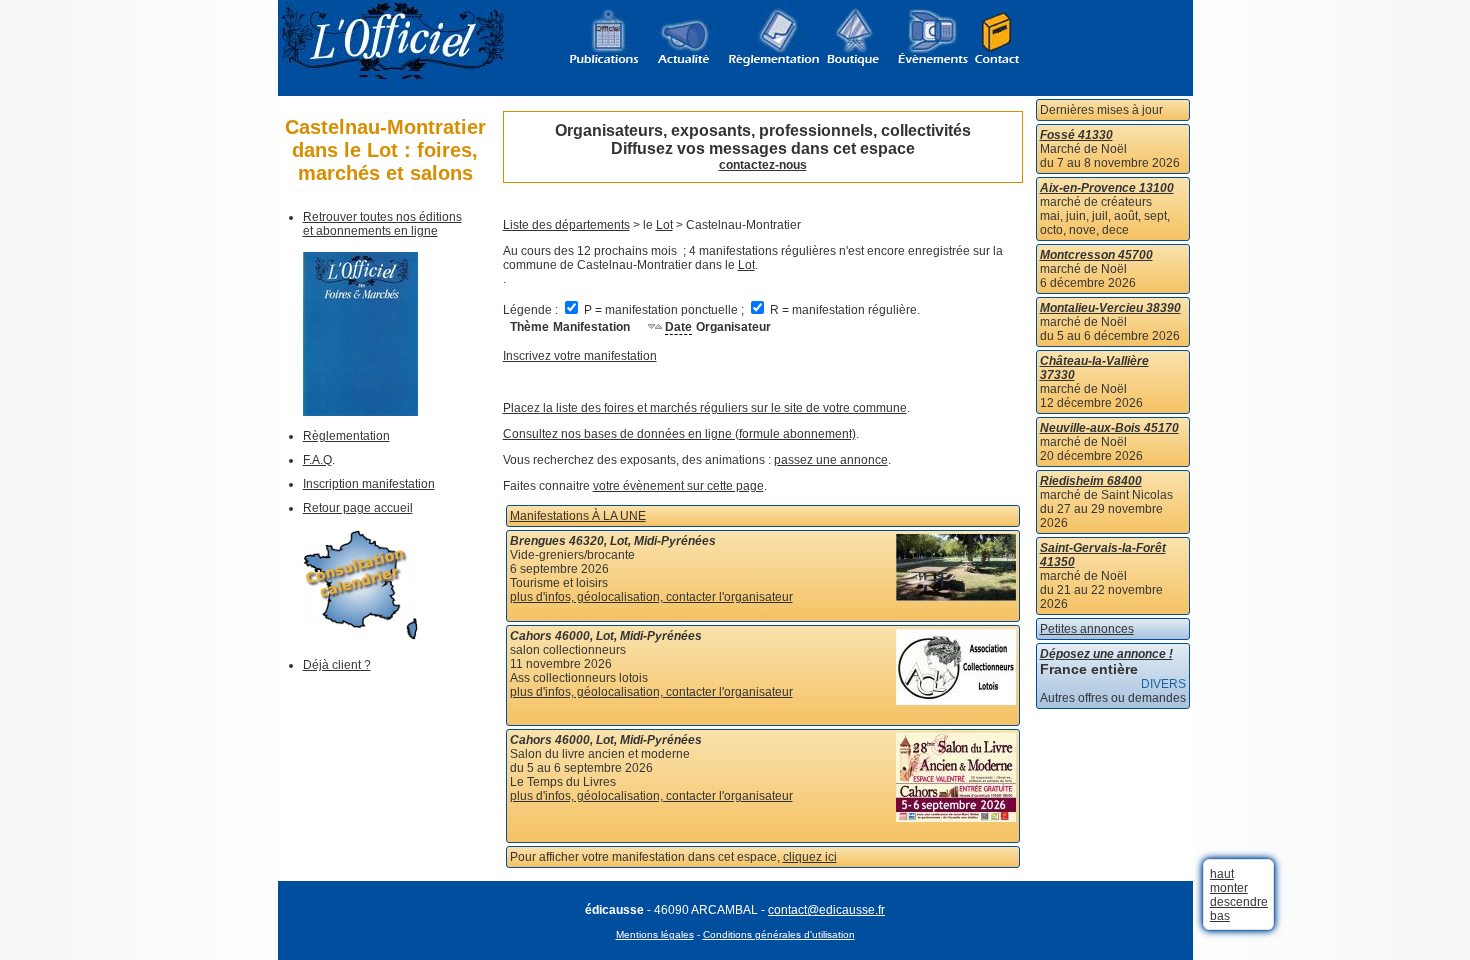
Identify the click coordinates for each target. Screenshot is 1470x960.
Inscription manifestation (369, 484)
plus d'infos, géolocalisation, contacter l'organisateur (651, 597)
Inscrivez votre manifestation (580, 356)
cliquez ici (810, 857)
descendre (1239, 902)
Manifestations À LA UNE (578, 516)
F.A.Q (317, 460)
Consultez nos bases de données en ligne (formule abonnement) (679, 434)
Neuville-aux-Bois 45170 (1109, 428)
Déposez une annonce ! (1106, 654)
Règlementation (346, 436)
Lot (664, 225)
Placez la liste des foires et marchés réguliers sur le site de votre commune (705, 408)
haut (1222, 874)
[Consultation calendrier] (360, 636)
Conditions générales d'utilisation (779, 934)
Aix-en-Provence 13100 (1107, 188)
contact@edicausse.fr (826, 910)
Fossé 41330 (1076, 135)
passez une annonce (831, 460)
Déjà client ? (337, 665)
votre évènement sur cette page (678, 486)
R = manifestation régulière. (843, 310)
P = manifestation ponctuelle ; (664, 310)
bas (1220, 916)
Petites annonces (1087, 629)
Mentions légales (655, 934)
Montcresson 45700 (1096, 255)
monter (1229, 888)
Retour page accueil (358, 508)
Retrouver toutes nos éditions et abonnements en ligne (382, 224)
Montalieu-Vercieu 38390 (1110, 308)
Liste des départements (566, 225)
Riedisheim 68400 (1091, 481)
